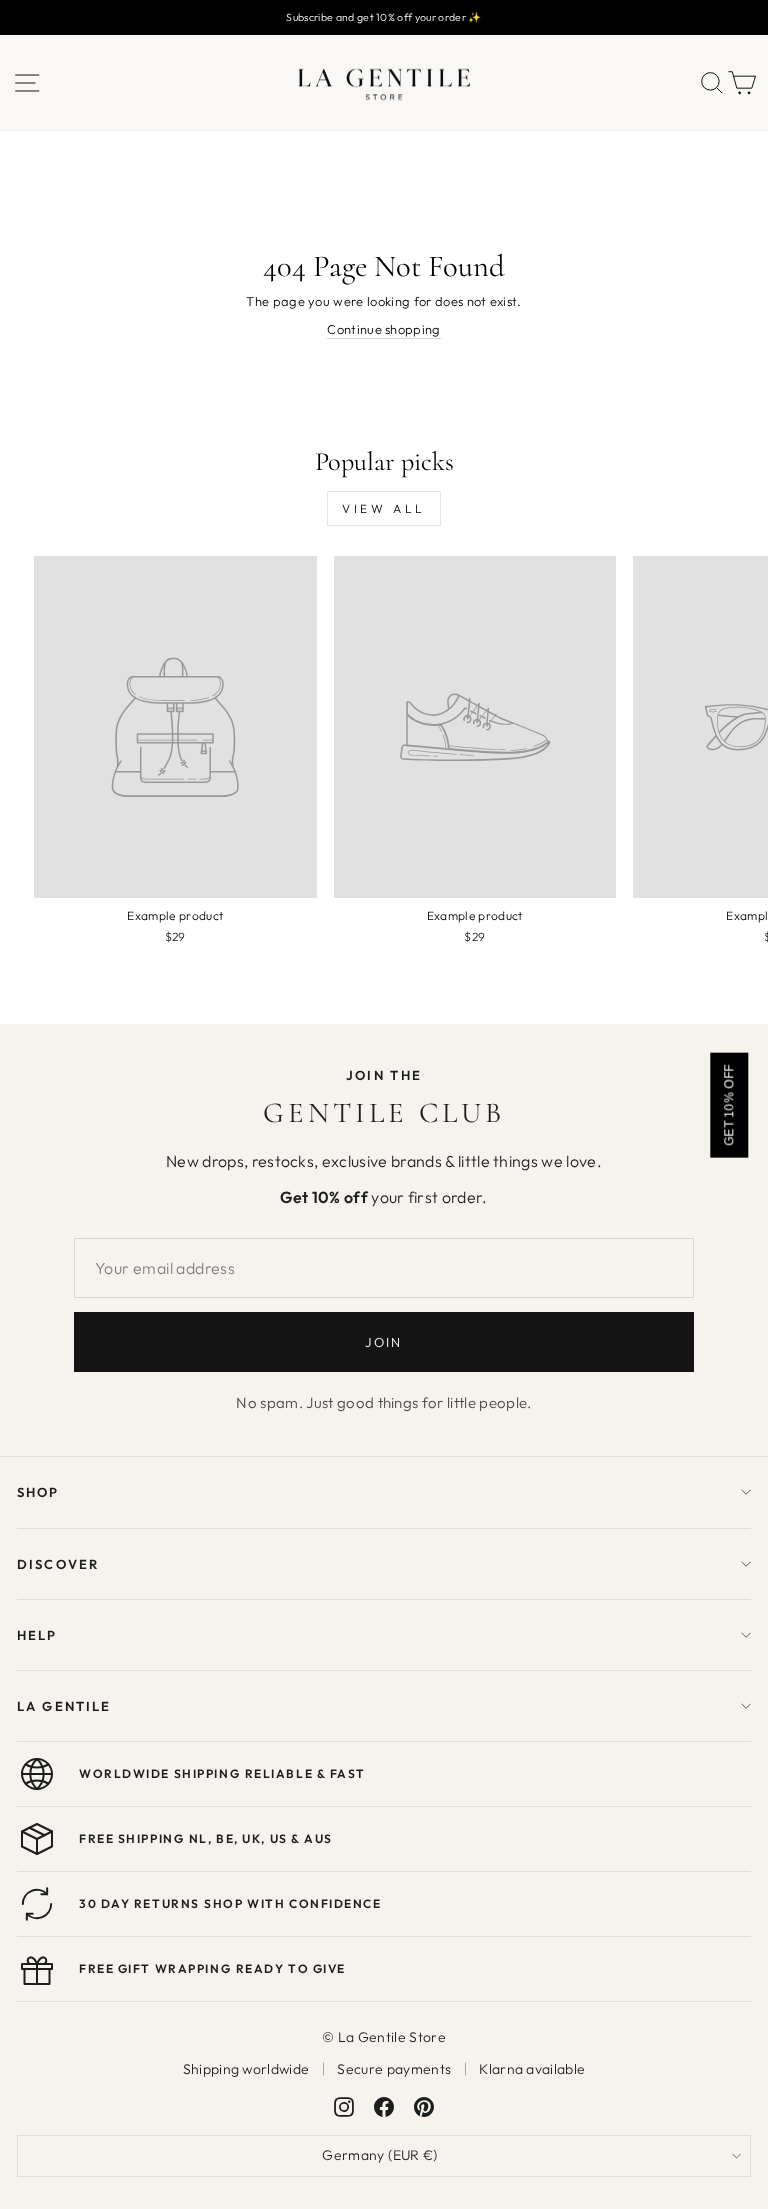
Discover (58, 1564)
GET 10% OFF (729, 1104)
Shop (38, 1492)
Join (383, 1342)
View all (384, 508)
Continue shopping (383, 329)
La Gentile (64, 1706)
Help (37, 1635)
